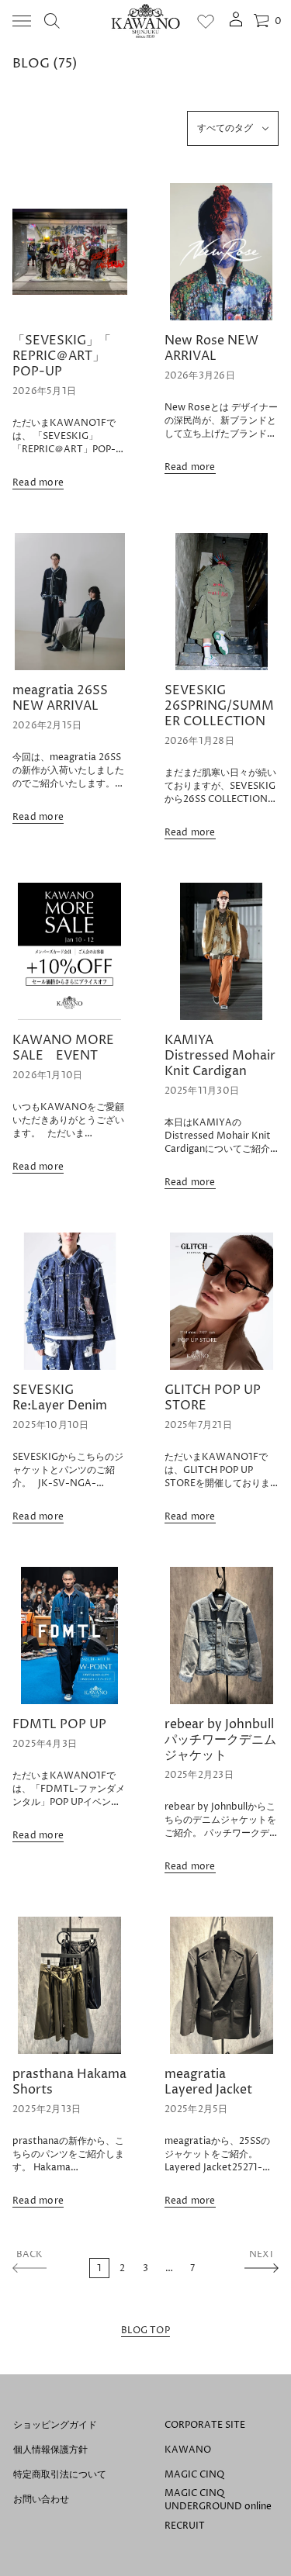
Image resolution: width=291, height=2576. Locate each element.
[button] (52, 21)
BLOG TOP (145, 2331)
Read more (38, 483)
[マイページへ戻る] (236, 24)
